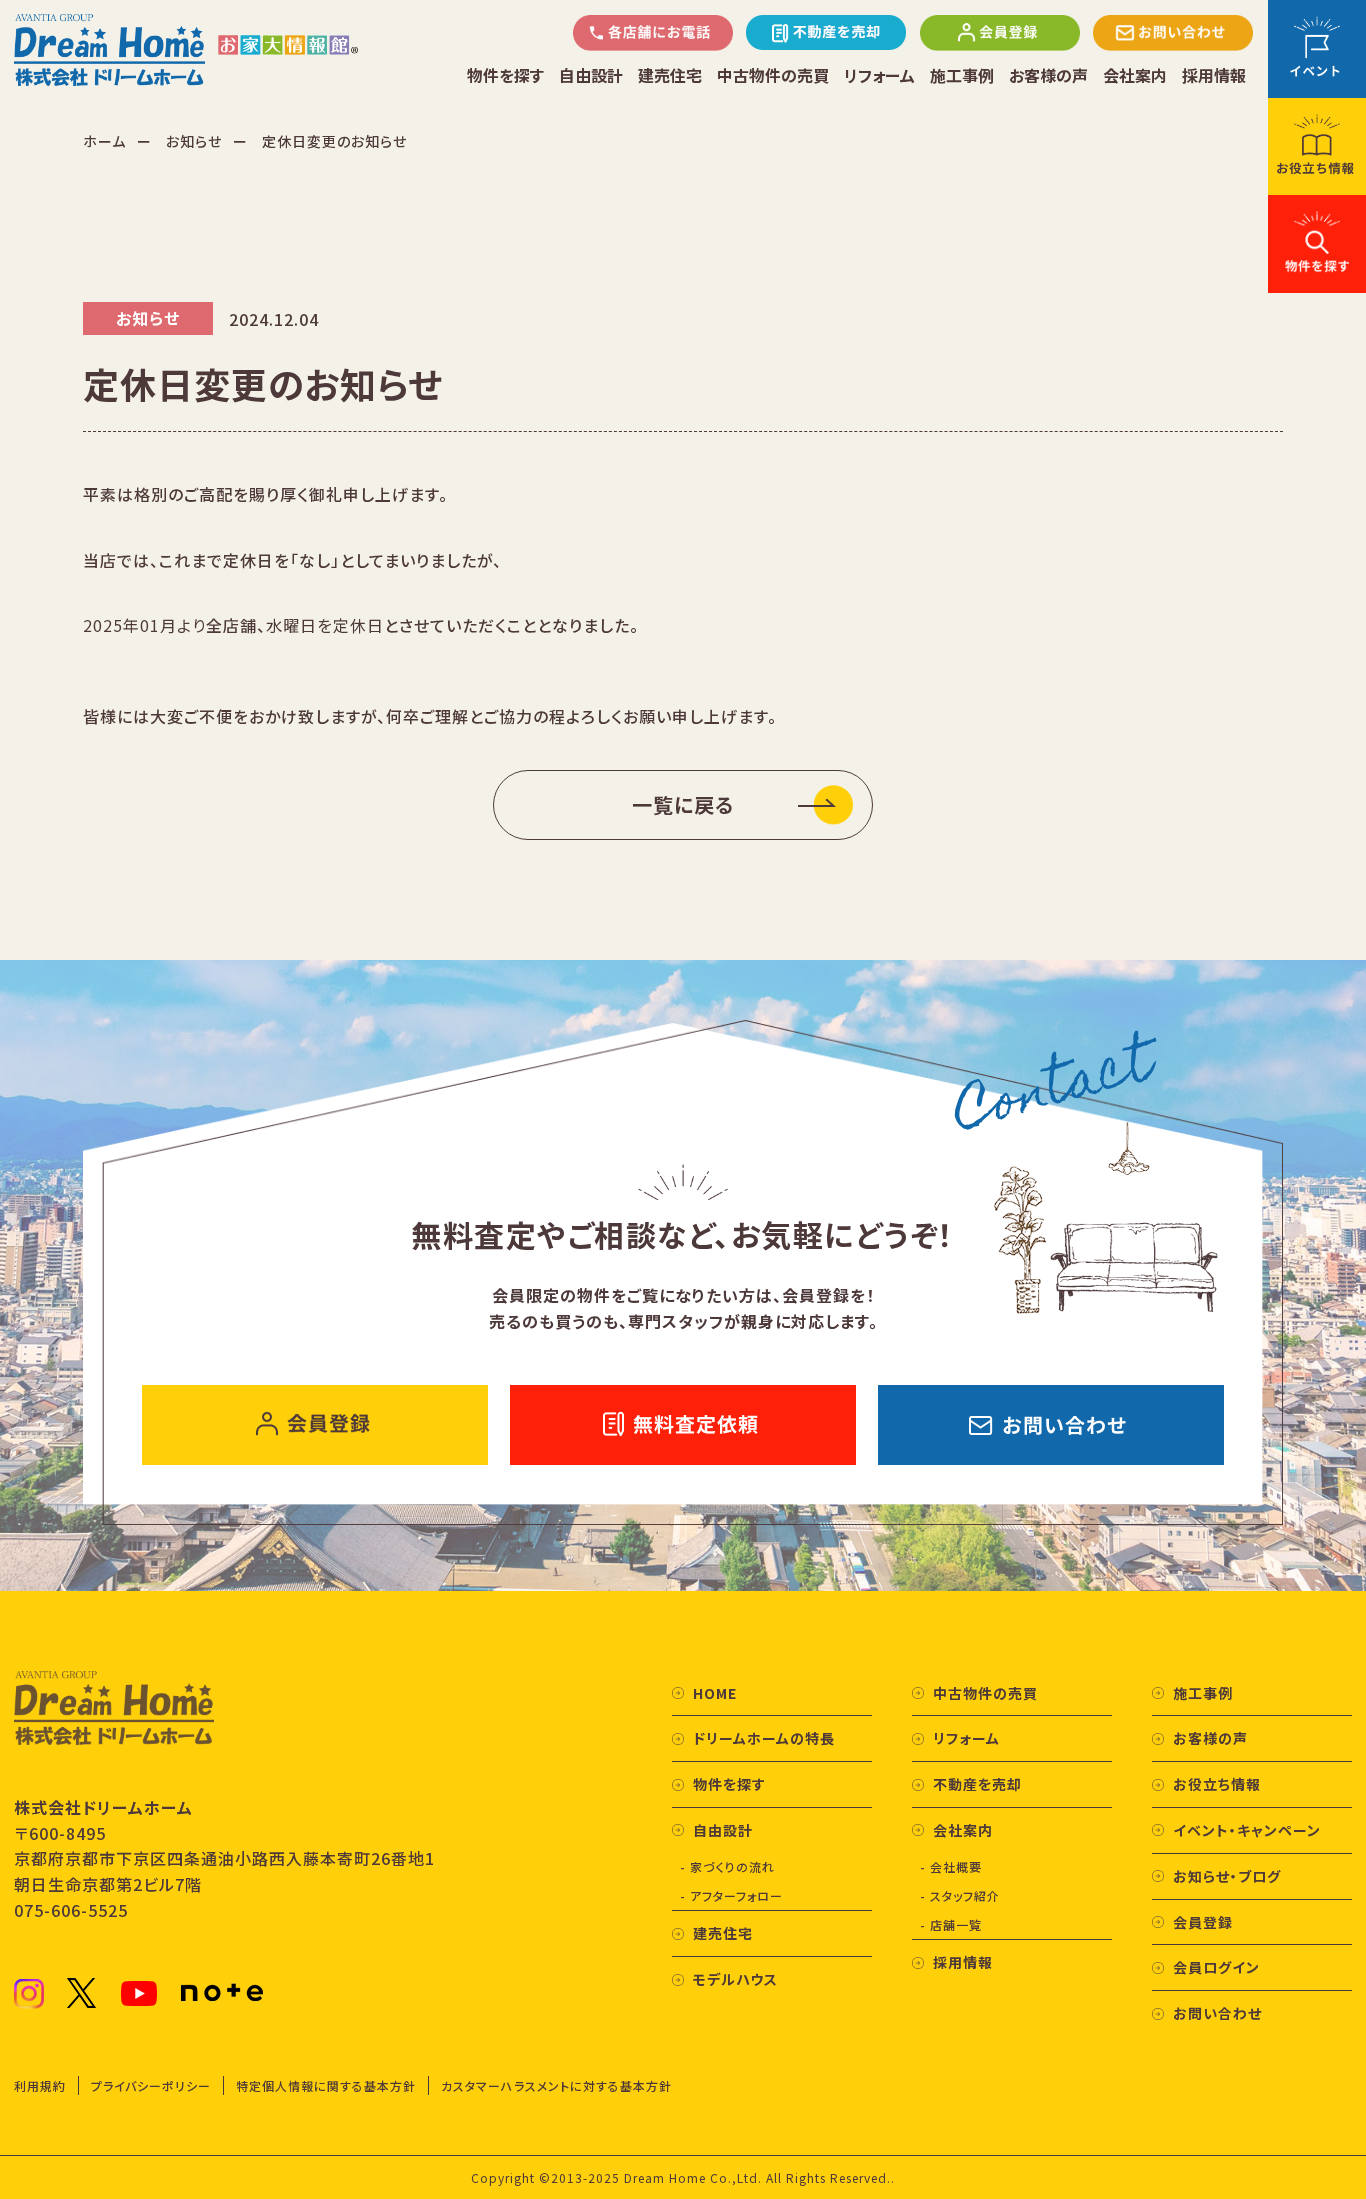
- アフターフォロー (731, 1895)
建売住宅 (670, 75)
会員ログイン (1216, 1967)
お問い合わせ (1217, 2013)
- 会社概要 (951, 1866)
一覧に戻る (683, 804)
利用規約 (40, 2085)
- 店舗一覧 (951, 1924)
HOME (715, 1693)
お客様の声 (1048, 75)
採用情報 (1214, 75)
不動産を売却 (977, 1784)
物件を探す (505, 75)
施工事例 (962, 75)
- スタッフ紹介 (960, 1895)
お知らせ (194, 141)
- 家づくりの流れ (727, 1866)
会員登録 (1203, 1922)
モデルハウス (735, 1979)
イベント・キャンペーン (1247, 1830)
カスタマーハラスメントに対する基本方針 (556, 2085)
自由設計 (591, 75)
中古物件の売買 (773, 75)
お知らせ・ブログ (1227, 1876)
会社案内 (1135, 75)
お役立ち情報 (1217, 1784)
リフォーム (879, 75)
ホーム (104, 141)
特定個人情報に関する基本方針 (326, 2085)
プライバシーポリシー (151, 2085)
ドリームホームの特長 (764, 1738)
